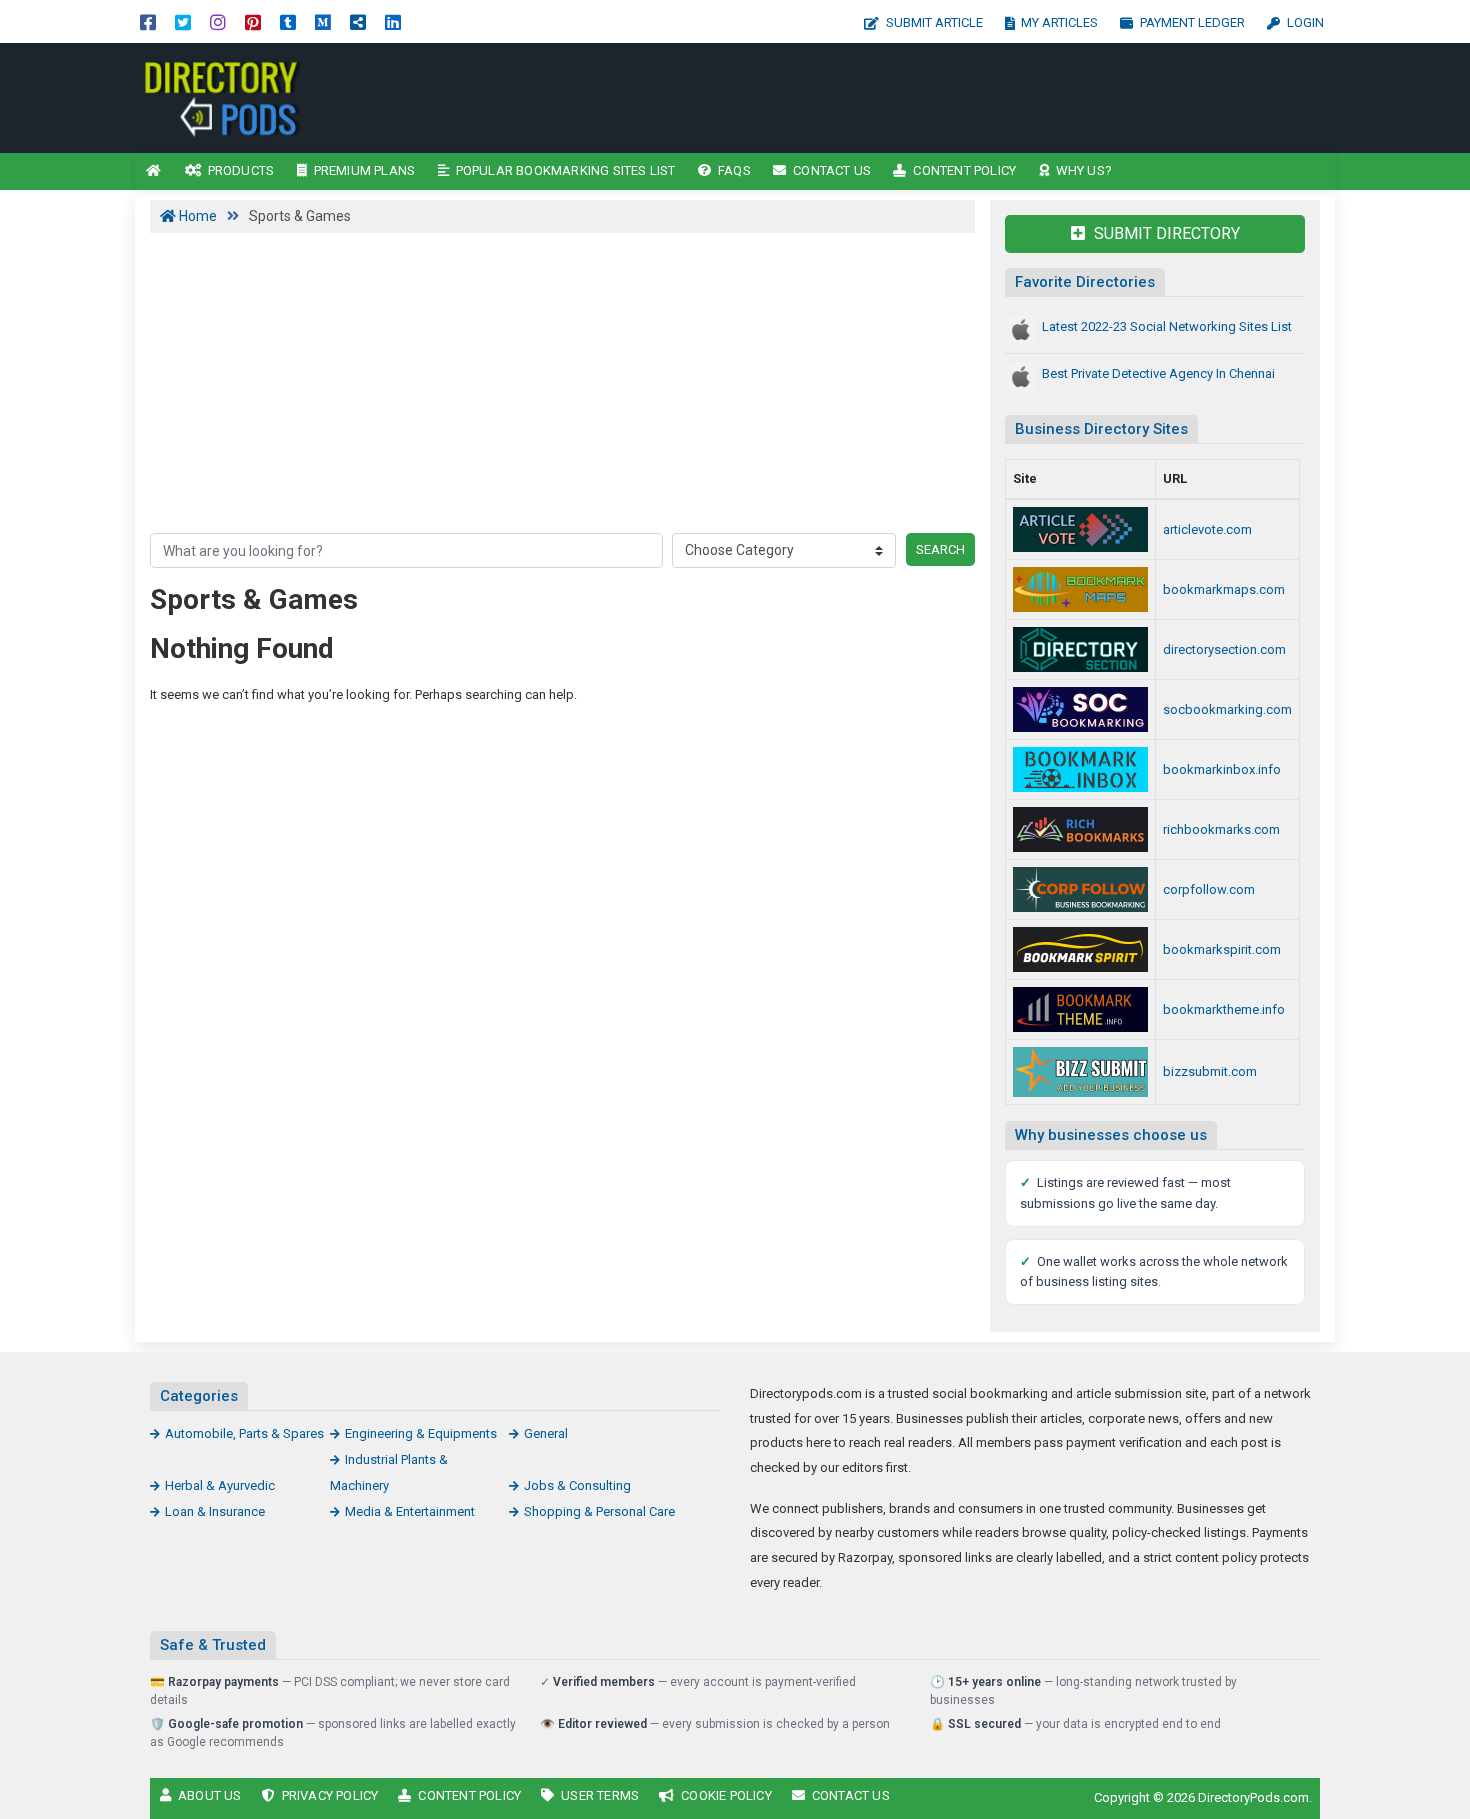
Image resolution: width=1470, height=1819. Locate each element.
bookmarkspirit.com (1222, 949)
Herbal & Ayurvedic (220, 1485)
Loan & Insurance (215, 1511)
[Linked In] (393, 21)
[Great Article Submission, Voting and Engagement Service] (1080, 529)
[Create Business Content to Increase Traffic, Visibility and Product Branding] (270, 96)
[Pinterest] (253, 21)
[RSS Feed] (358, 21)
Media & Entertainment (410, 1511)
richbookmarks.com (1221, 829)
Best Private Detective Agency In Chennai (1158, 373)
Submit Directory (1165, 233)
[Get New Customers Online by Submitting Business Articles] (1080, 1072)
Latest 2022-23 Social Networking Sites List (1167, 326)
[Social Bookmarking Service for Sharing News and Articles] (1080, 709)
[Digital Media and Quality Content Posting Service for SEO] (1080, 1009)
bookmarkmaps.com (1224, 589)
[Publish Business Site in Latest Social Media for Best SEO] (1080, 589)
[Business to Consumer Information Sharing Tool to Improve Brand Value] (1080, 769)
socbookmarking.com (1227, 709)
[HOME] (154, 171)
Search (940, 549)
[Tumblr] (288, 21)
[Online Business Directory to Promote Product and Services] (1080, 649)
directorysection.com (1224, 649)
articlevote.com (1207, 529)
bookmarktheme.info (1224, 1009)
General (546, 1433)
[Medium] (323, 21)
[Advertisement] (912, 98)
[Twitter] (183, 21)
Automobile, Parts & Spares (244, 1433)
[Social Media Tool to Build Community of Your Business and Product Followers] (1080, 949)
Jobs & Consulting (577, 1485)
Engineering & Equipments (421, 1433)
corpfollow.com (1209, 889)
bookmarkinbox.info (1222, 769)
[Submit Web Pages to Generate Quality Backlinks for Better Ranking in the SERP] (1080, 829)
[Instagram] (218, 21)
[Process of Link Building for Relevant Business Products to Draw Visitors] (1080, 889)
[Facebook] (148, 21)
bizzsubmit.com (1210, 1071)
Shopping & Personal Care (599, 1511)
